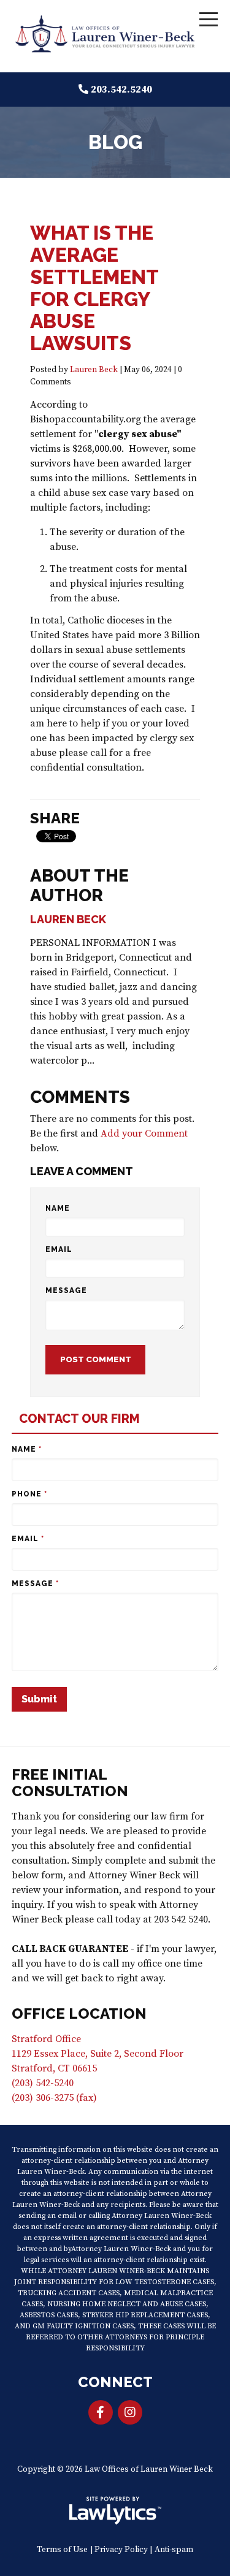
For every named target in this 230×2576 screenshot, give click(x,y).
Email (59, 1249)
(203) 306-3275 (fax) (54, 2098)
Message (66, 1290)
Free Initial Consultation (70, 1783)
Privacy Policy (121, 2550)
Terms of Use (62, 2550)
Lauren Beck (94, 370)
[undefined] (130, 2412)
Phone (29, 1494)
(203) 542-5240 (43, 2083)
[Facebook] (101, 2412)
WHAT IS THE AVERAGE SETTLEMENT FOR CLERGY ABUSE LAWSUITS (94, 288)
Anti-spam (174, 2550)
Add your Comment (144, 1134)
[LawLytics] (115, 2510)
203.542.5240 (121, 90)
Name (58, 1208)
